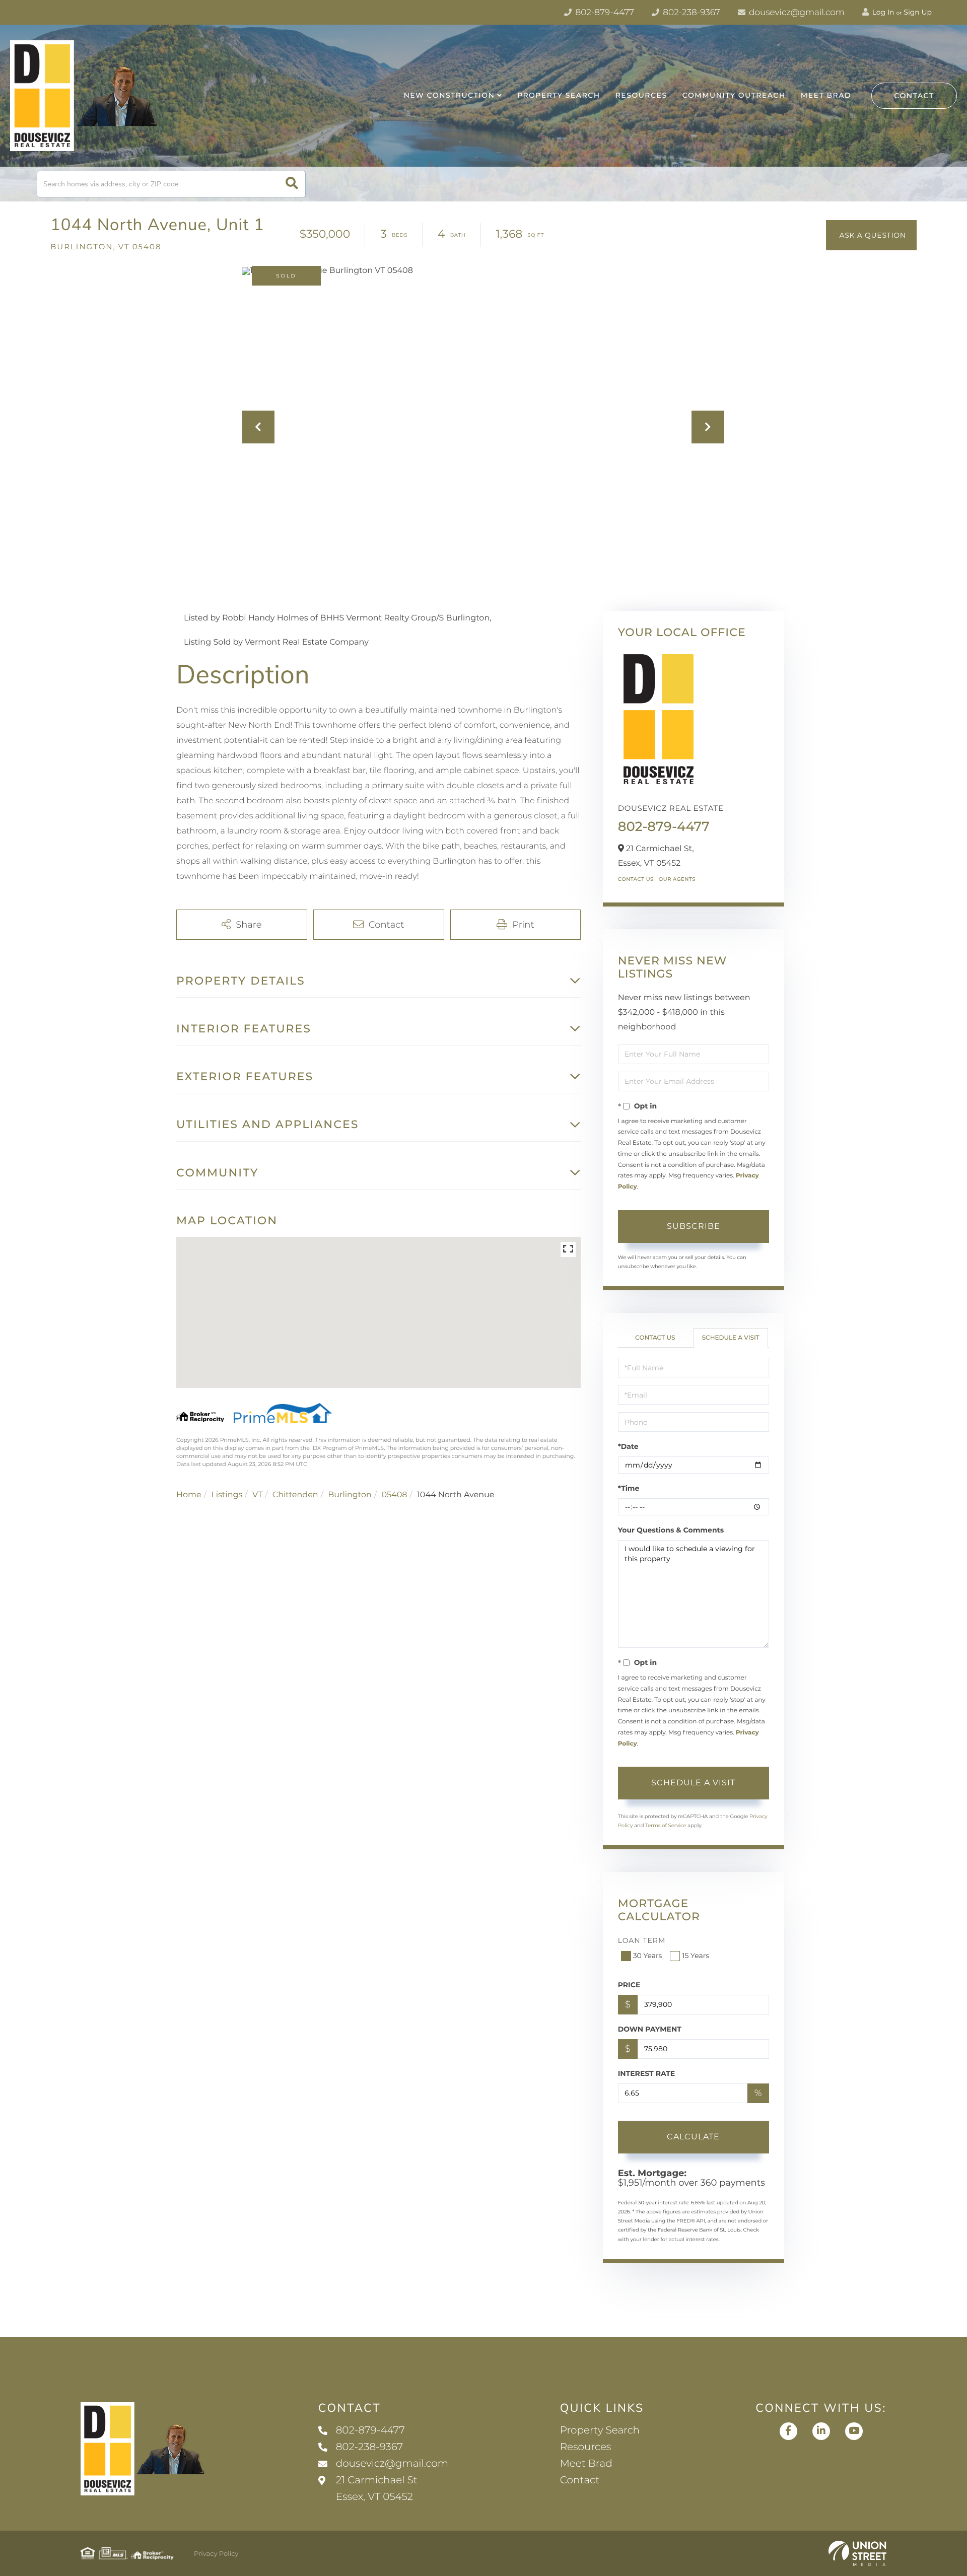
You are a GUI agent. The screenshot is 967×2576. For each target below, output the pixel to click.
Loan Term (642, 1940)
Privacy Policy (216, 2554)
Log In (882, 12)
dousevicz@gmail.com (796, 13)
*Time (629, 1488)
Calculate (693, 2137)
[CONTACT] (871, 235)
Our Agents (677, 879)
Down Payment (650, 2029)
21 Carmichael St (377, 2489)
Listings (227, 1495)
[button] (292, 184)
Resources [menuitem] (641, 95)
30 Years (648, 1956)
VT (257, 1495)
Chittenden (295, 1495)
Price (629, 1985)
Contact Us (636, 879)
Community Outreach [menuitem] (734, 95)
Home (189, 1495)
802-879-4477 (604, 13)
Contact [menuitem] (580, 2480)
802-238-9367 (690, 13)
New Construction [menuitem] (449, 95)
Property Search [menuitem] (559, 95)
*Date (628, 1446)
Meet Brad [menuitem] (826, 95)
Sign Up (918, 12)
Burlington (350, 1495)
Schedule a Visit (731, 1338)
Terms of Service (666, 1825)
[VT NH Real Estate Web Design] (857, 2553)
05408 (394, 1495)
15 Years (696, 1956)
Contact (914, 96)
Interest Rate (647, 2073)
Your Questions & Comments (671, 1530)
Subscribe (694, 1226)
